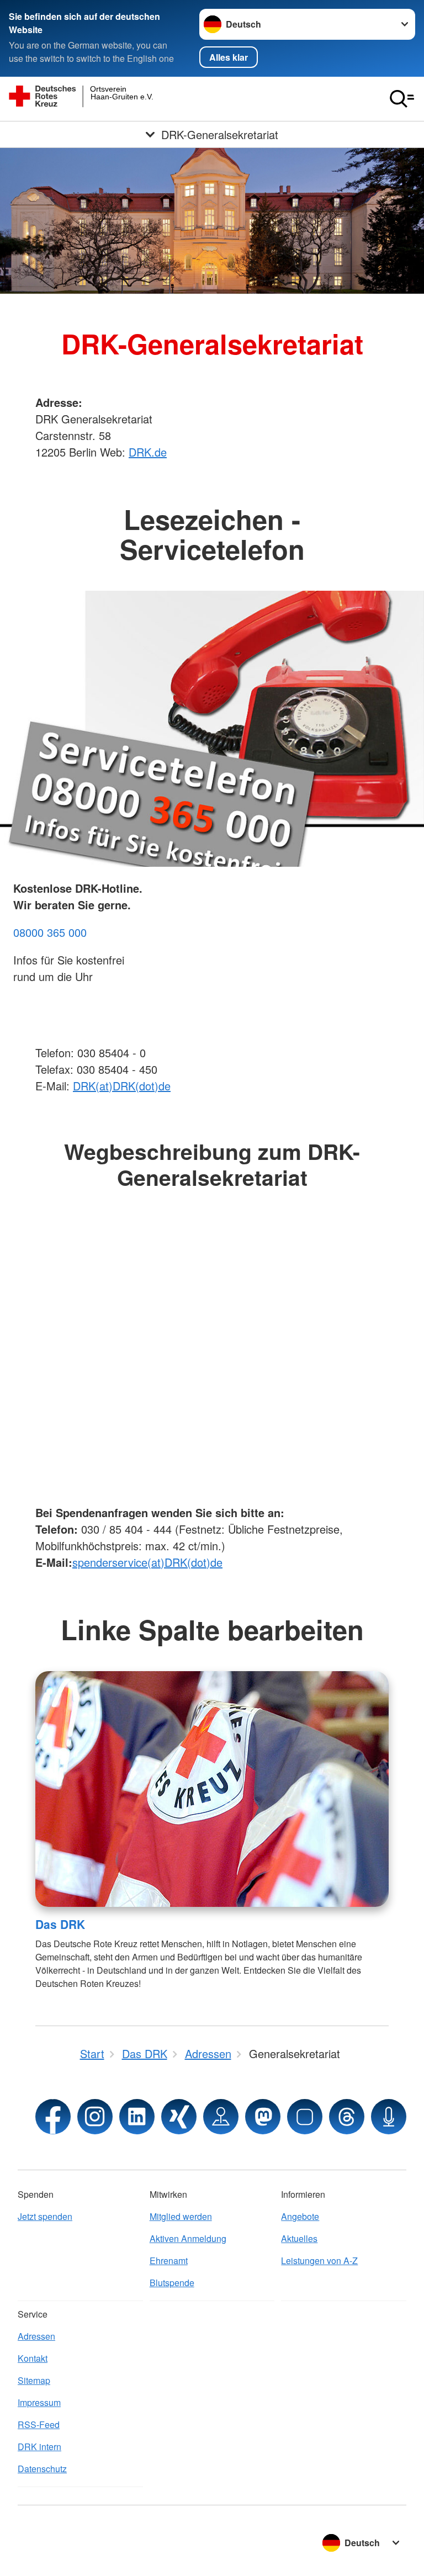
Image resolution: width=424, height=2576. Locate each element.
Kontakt (33, 2358)
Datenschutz (42, 2469)
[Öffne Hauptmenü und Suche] (402, 99)
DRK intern (39, 2447)
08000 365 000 (50, 932)
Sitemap (34, 2380)
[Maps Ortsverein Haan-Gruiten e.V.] (221, 2117)
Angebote (300, 2216)
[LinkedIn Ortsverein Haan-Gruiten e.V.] (137, 2117)
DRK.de (148, 452)
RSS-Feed (39, 2424)
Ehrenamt (169, 2260)
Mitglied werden (181, 2216)
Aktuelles (299, 2238)
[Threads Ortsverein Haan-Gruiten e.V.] (347, 2117)
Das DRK (60, 1924)
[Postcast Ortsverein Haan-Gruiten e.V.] (389, 2117)
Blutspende (172, 2283)
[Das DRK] (212, 1789)
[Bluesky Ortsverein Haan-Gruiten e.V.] (305, 2117)
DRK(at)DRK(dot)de (122, 1086)
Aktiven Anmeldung (188, 2238)
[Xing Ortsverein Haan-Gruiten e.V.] (179, 2117)
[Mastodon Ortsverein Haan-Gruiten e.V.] (263, 2117)
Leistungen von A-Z (319, 2260)
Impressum (39, 2402)
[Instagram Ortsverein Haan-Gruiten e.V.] (95, 2117)
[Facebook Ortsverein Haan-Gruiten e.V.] (53, 2117)
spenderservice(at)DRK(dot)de (147, 1562)
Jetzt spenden (45, 2216)
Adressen (36, 2336)
